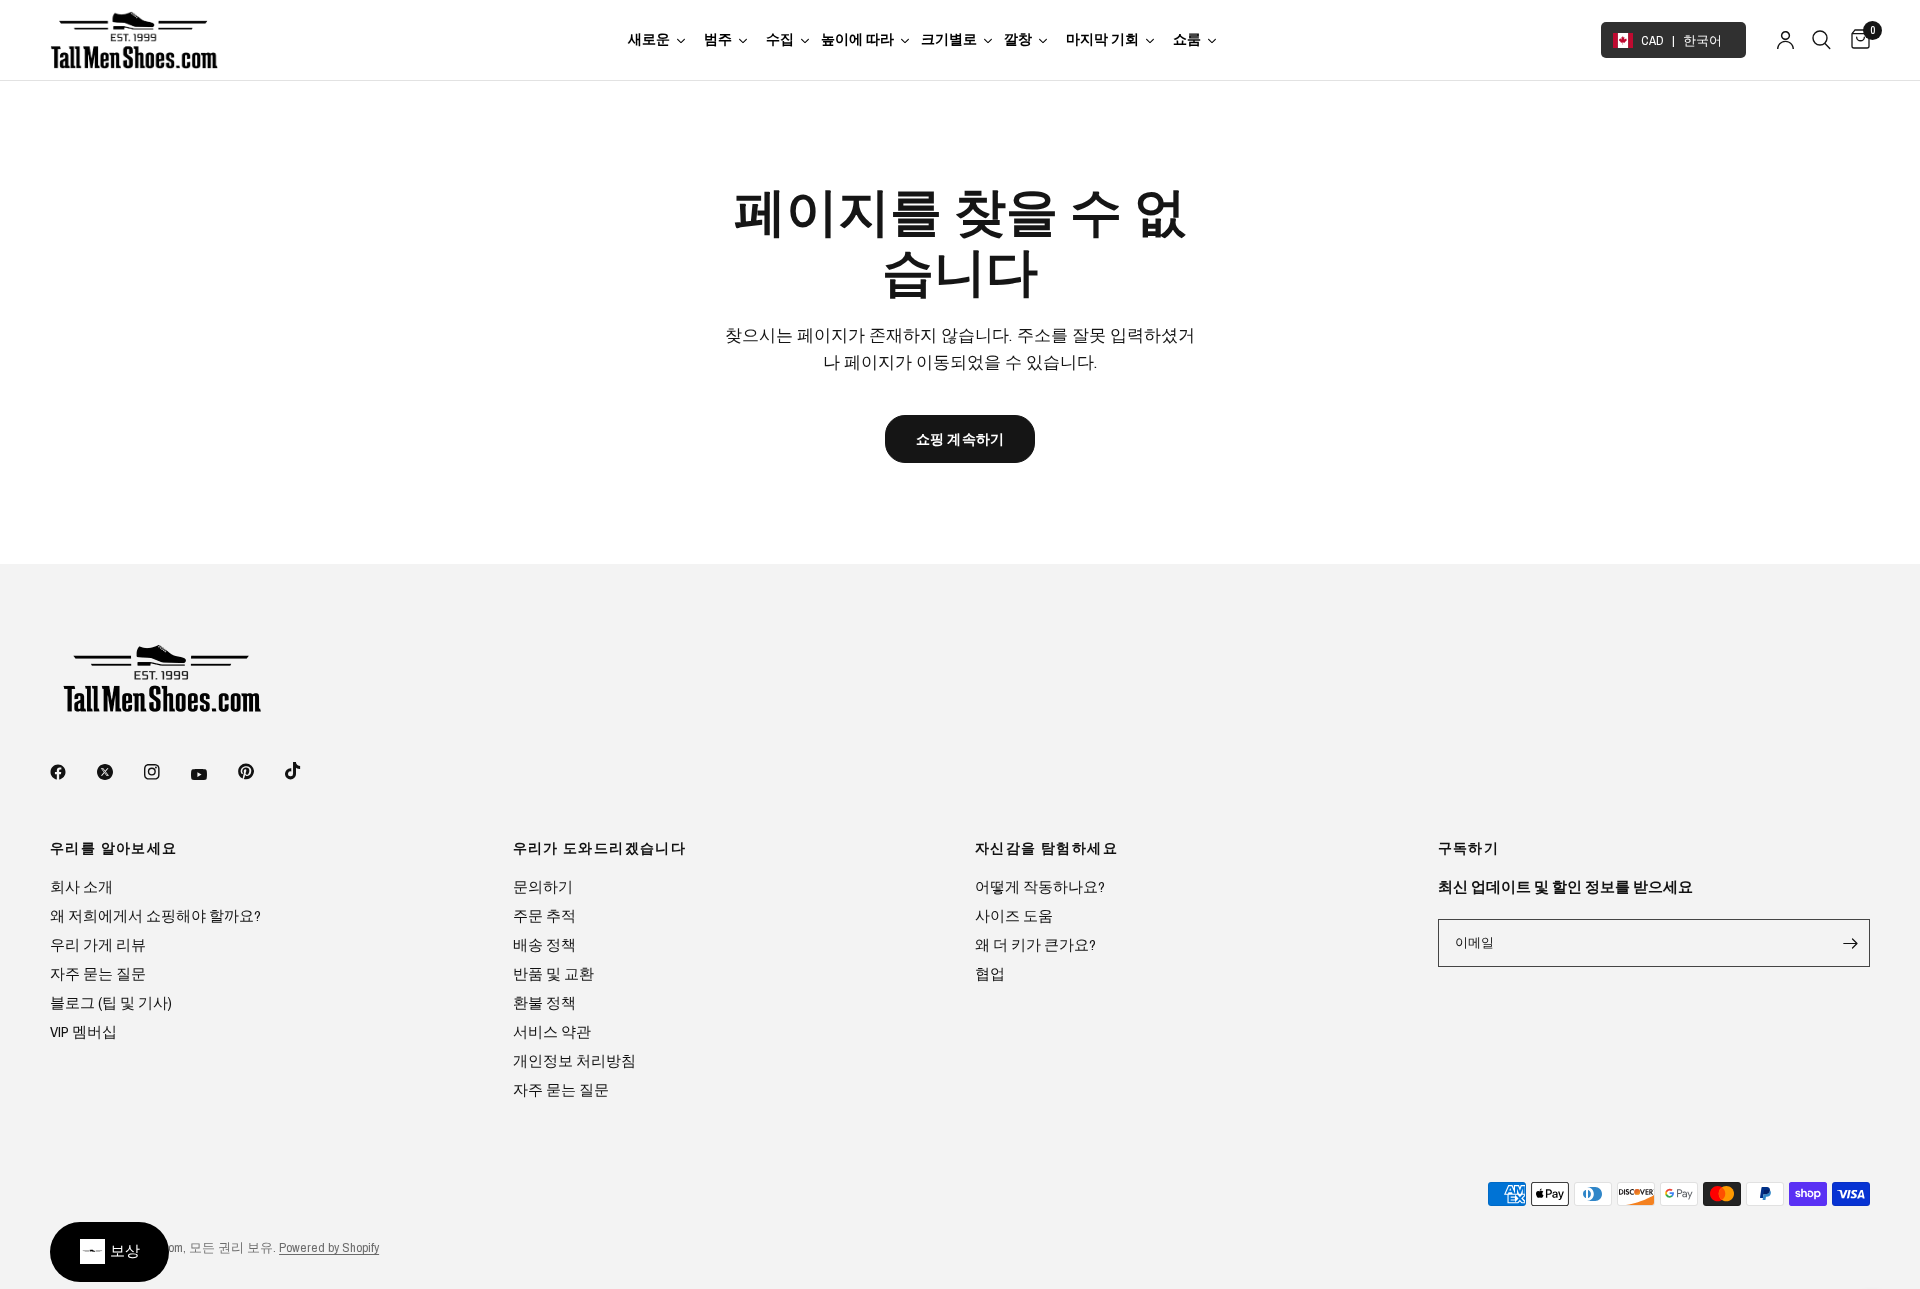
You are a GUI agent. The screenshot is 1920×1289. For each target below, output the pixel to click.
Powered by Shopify (329, 1247)
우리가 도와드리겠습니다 (600, 848)
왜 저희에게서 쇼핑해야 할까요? (155, 915)
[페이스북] (72, 772)
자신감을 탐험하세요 (1046, 848)
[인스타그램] (166, 772)
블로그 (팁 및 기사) (111, 1002)
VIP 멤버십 (83, 1031)
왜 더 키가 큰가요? (1035, 944)
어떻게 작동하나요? (1040, 886)
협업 (990, 973)
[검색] (1821, 40)
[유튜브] (213, 774)
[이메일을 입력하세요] (1850, 943)
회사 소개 (81, 886)
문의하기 (543, 886)
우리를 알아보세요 (114, 848)
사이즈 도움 (1014, 915)
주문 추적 (544, 915)
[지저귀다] (119, 772)
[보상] (109, 1252)
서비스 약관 (552, 1031)
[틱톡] (307, 771)
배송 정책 (544, 944)
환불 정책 (544, 1002)
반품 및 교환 (553, 973)
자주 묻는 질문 (98, 973)
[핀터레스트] (260, 771)
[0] (1855, 40)
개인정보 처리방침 (574, 1060)
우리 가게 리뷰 (98, 944)
